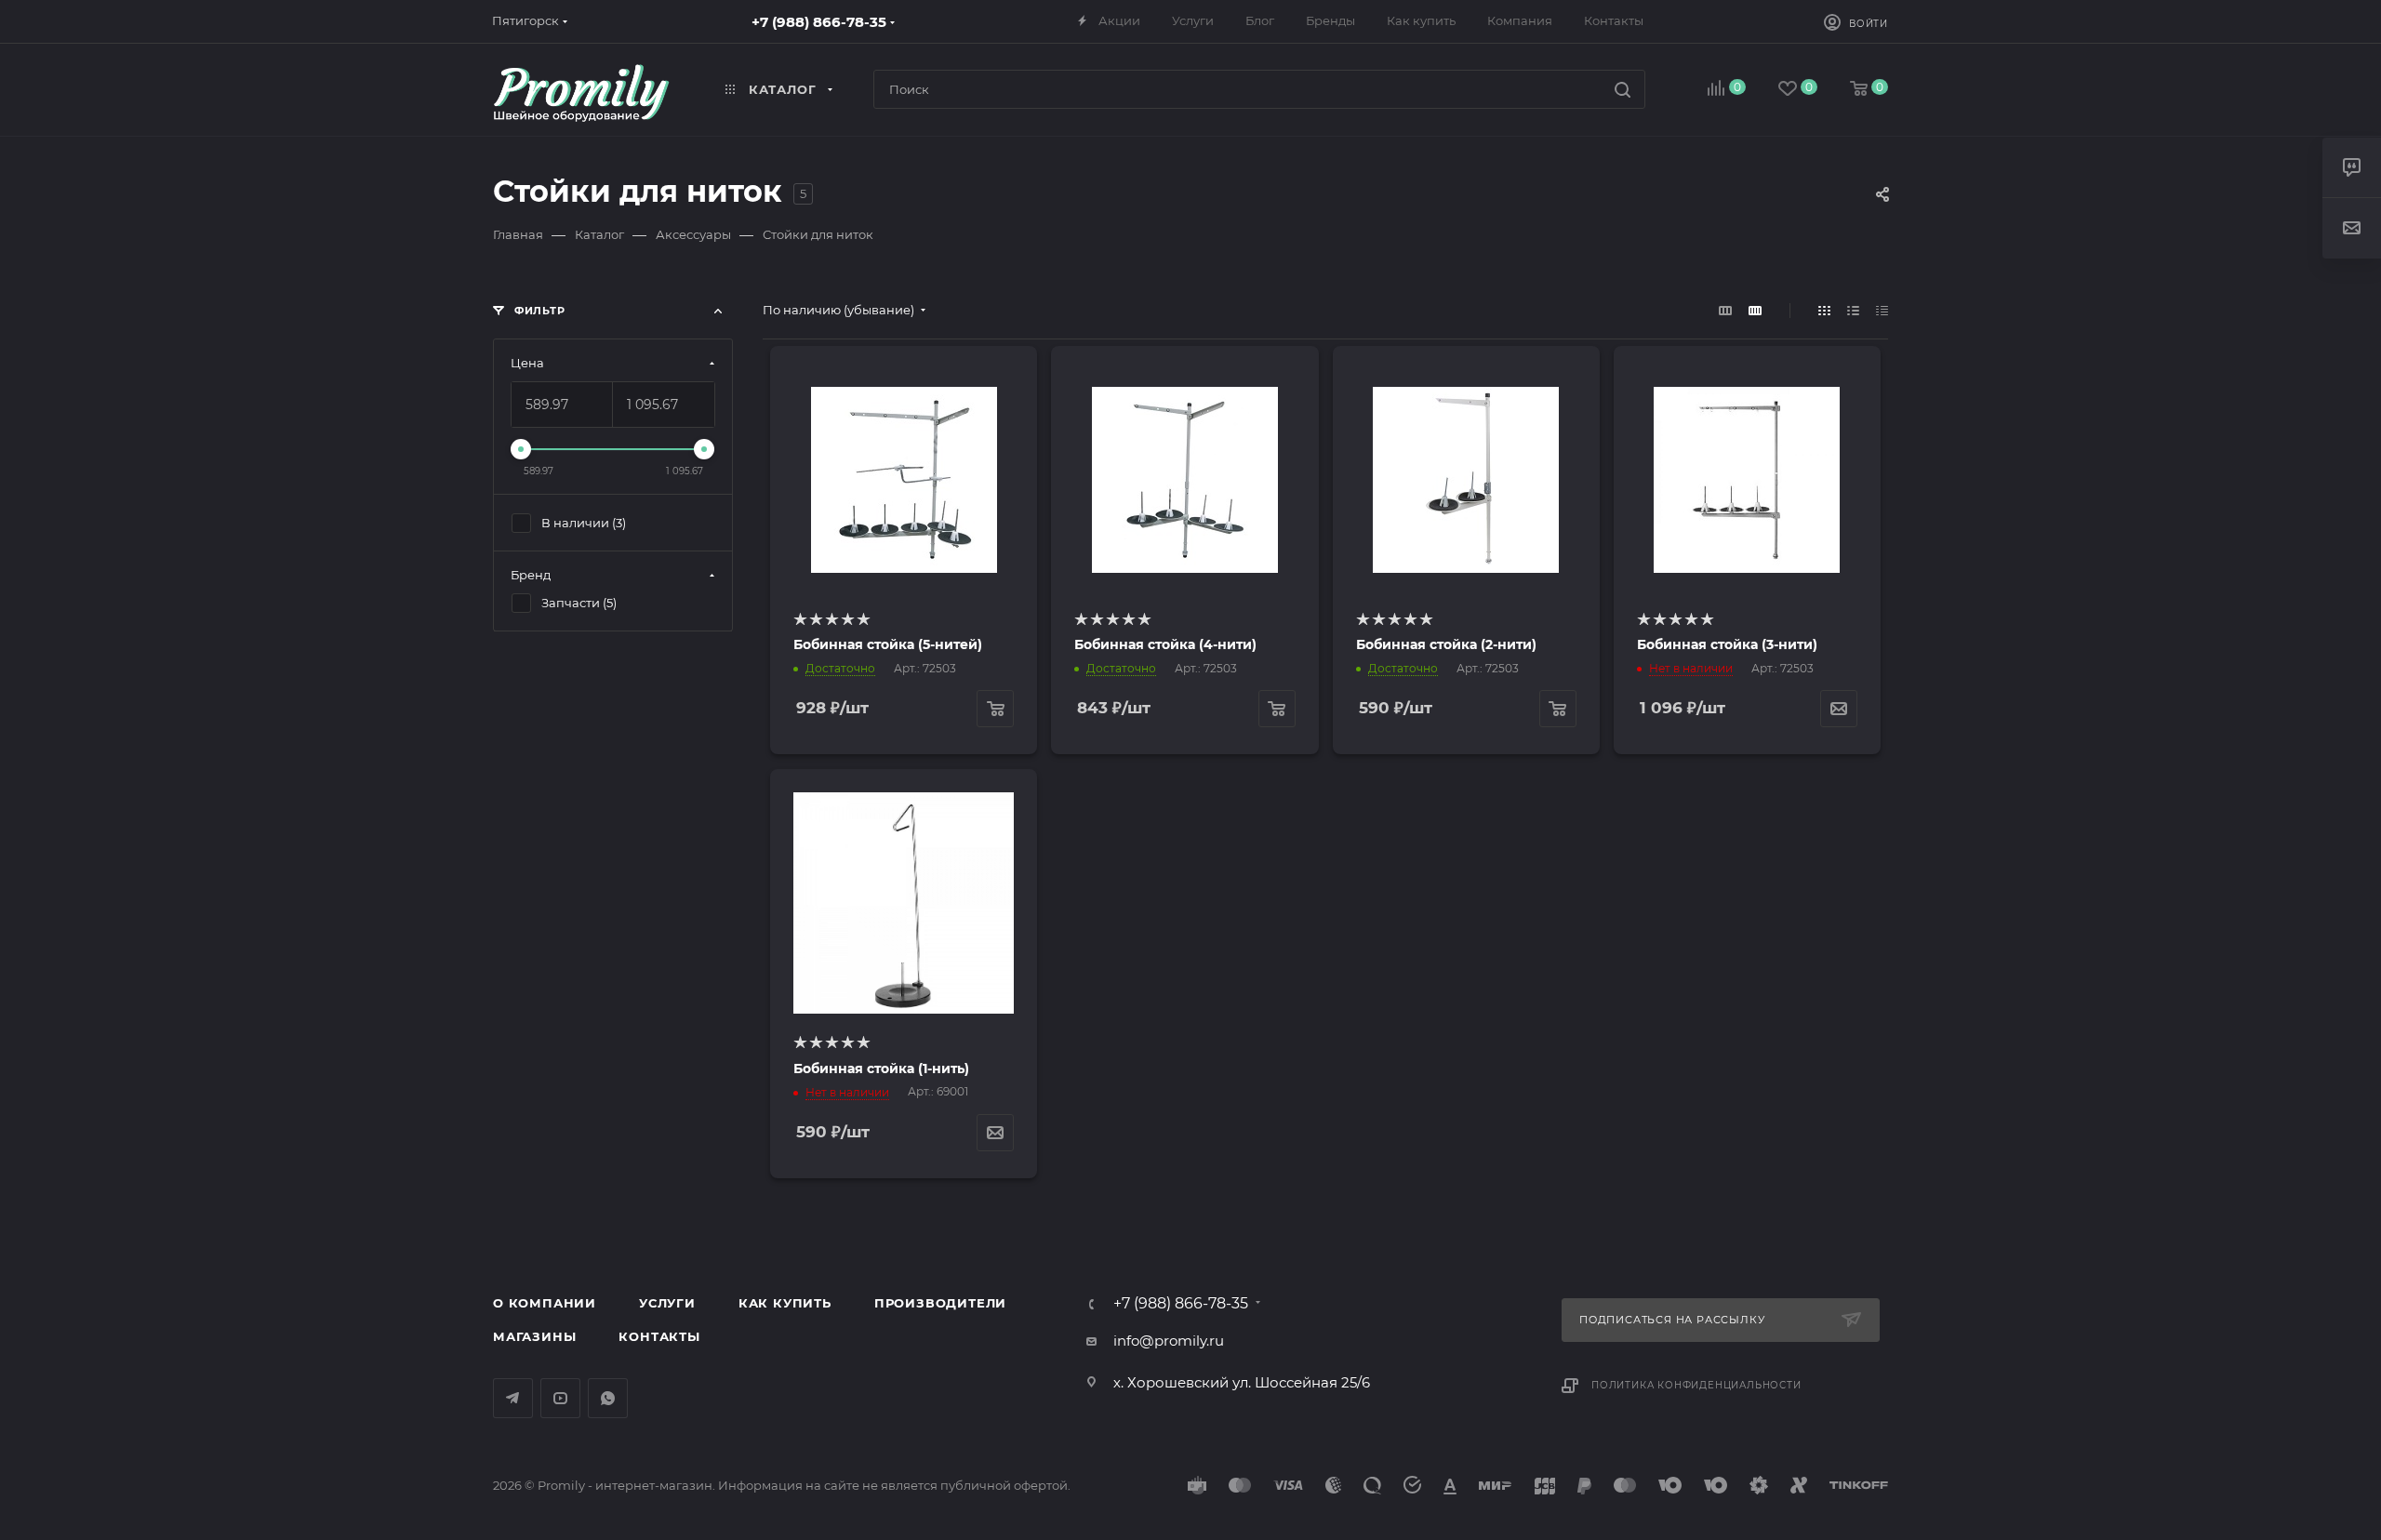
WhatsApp (608, 1398)
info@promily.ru (1169, 1341)
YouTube (560, 1398)
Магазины (534, 1336)
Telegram (513, 1398)
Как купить (785, 1303)
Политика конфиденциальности (1696, 1385)
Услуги (667, 1303)
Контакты (659, 1336)
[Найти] (1623, 89)
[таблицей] (1882, 310)
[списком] (1853, 310)
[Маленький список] (1725, 310)
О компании (545, 1303)
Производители (940, 1303)
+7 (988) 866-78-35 (819, 22)
